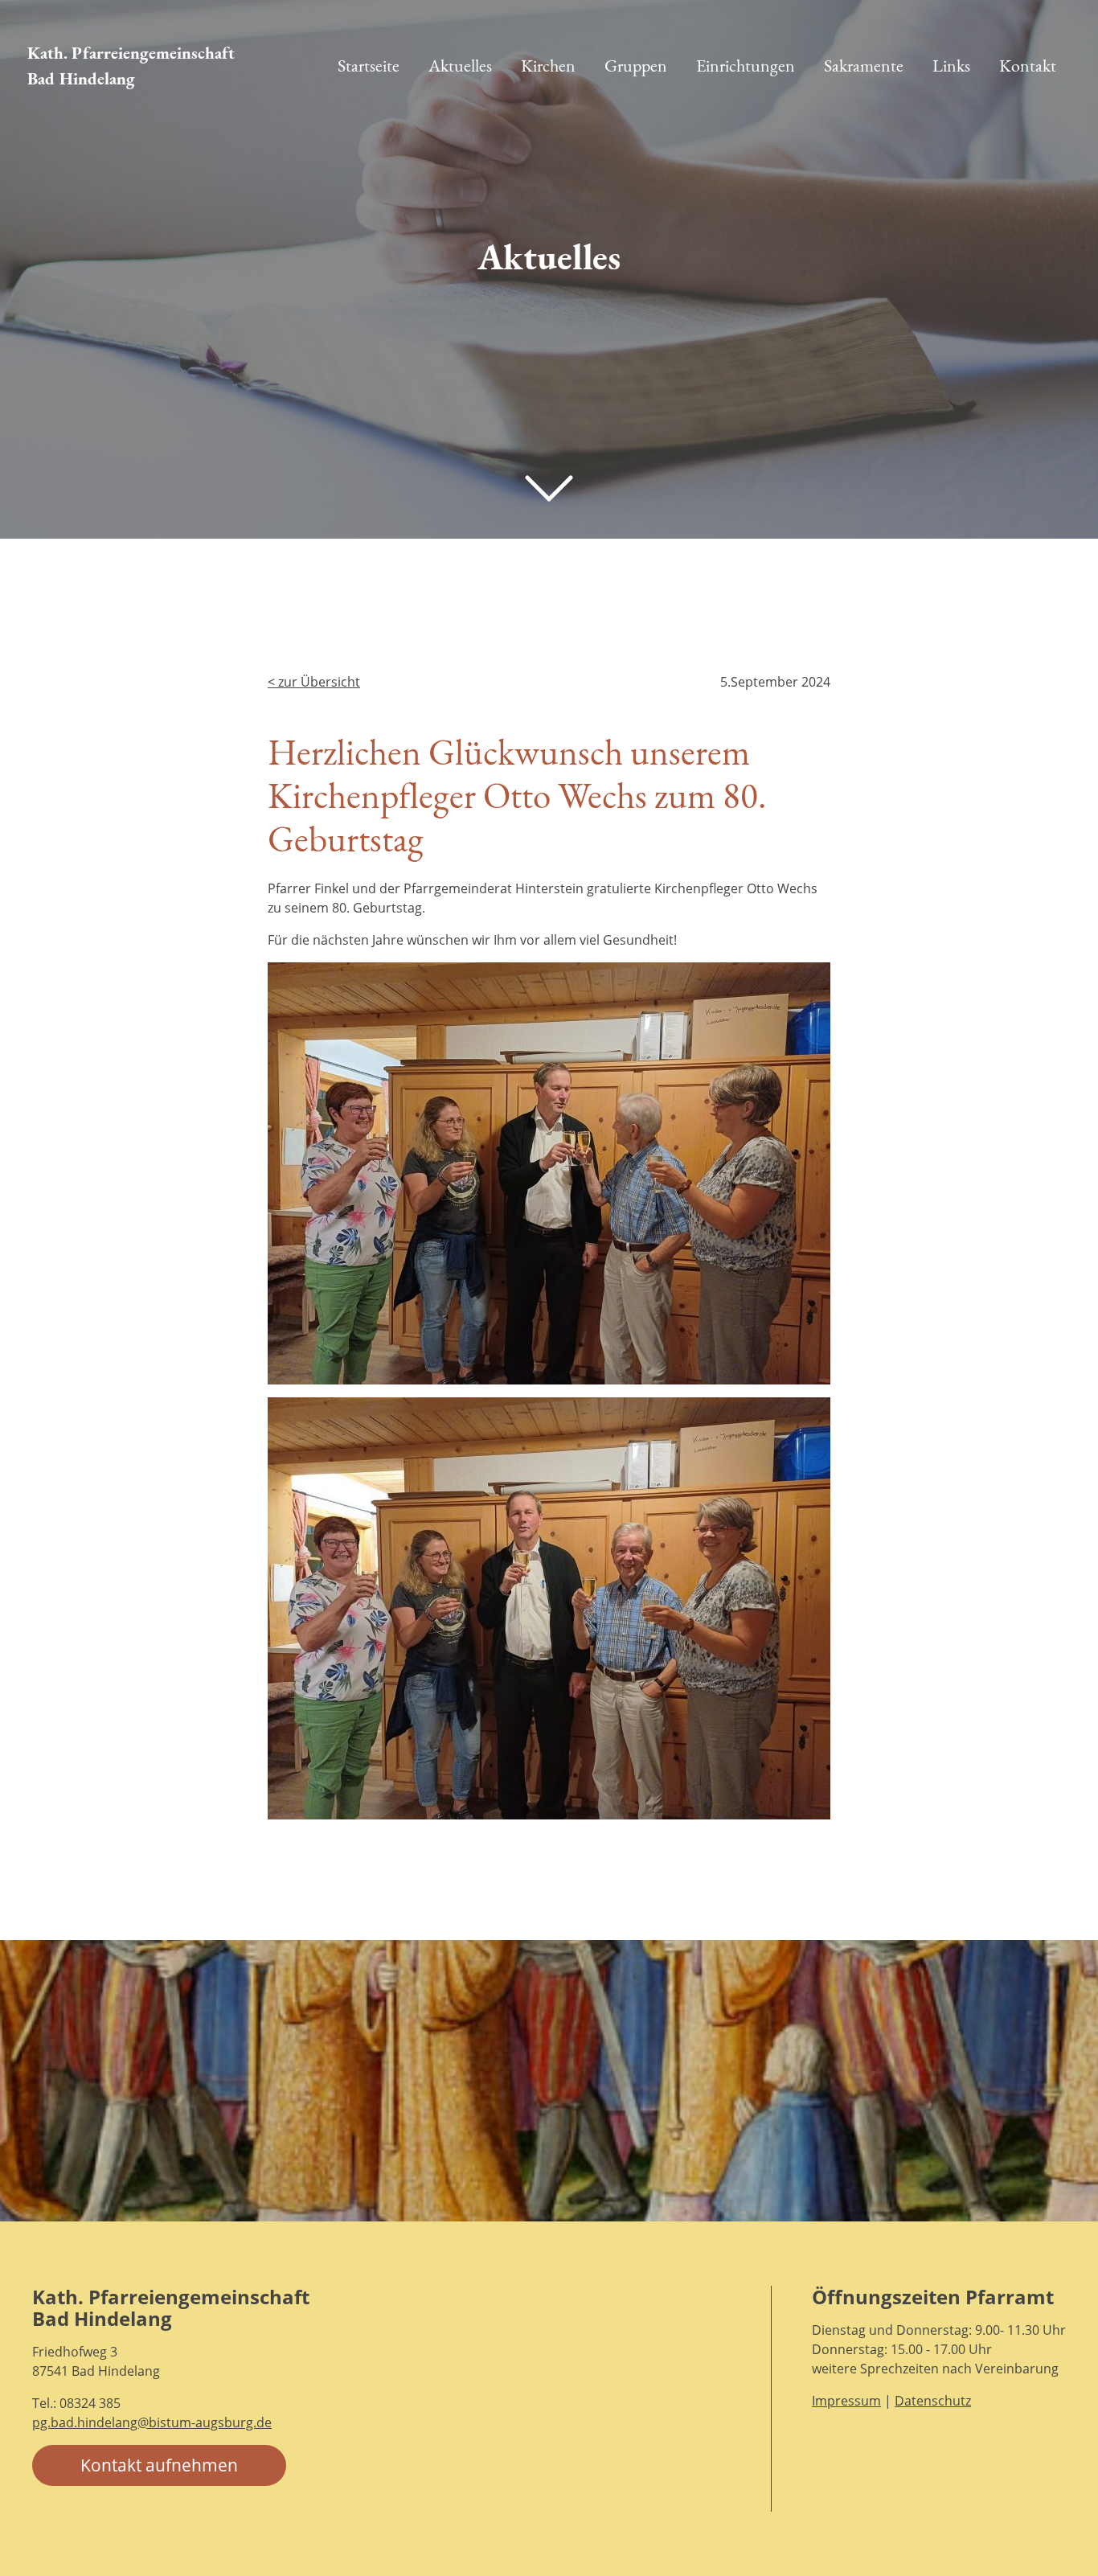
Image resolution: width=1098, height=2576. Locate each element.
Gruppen (636, 66)
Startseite (369, 66)
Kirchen (548, 66)
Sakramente (864, 66)
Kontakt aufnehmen (159, 2465)
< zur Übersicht (314, 682)
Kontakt (1028, 66)
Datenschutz (933, 2401)
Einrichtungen (746, 66)
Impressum (846, 2401)
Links (951, 66)
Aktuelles (460, 66)
